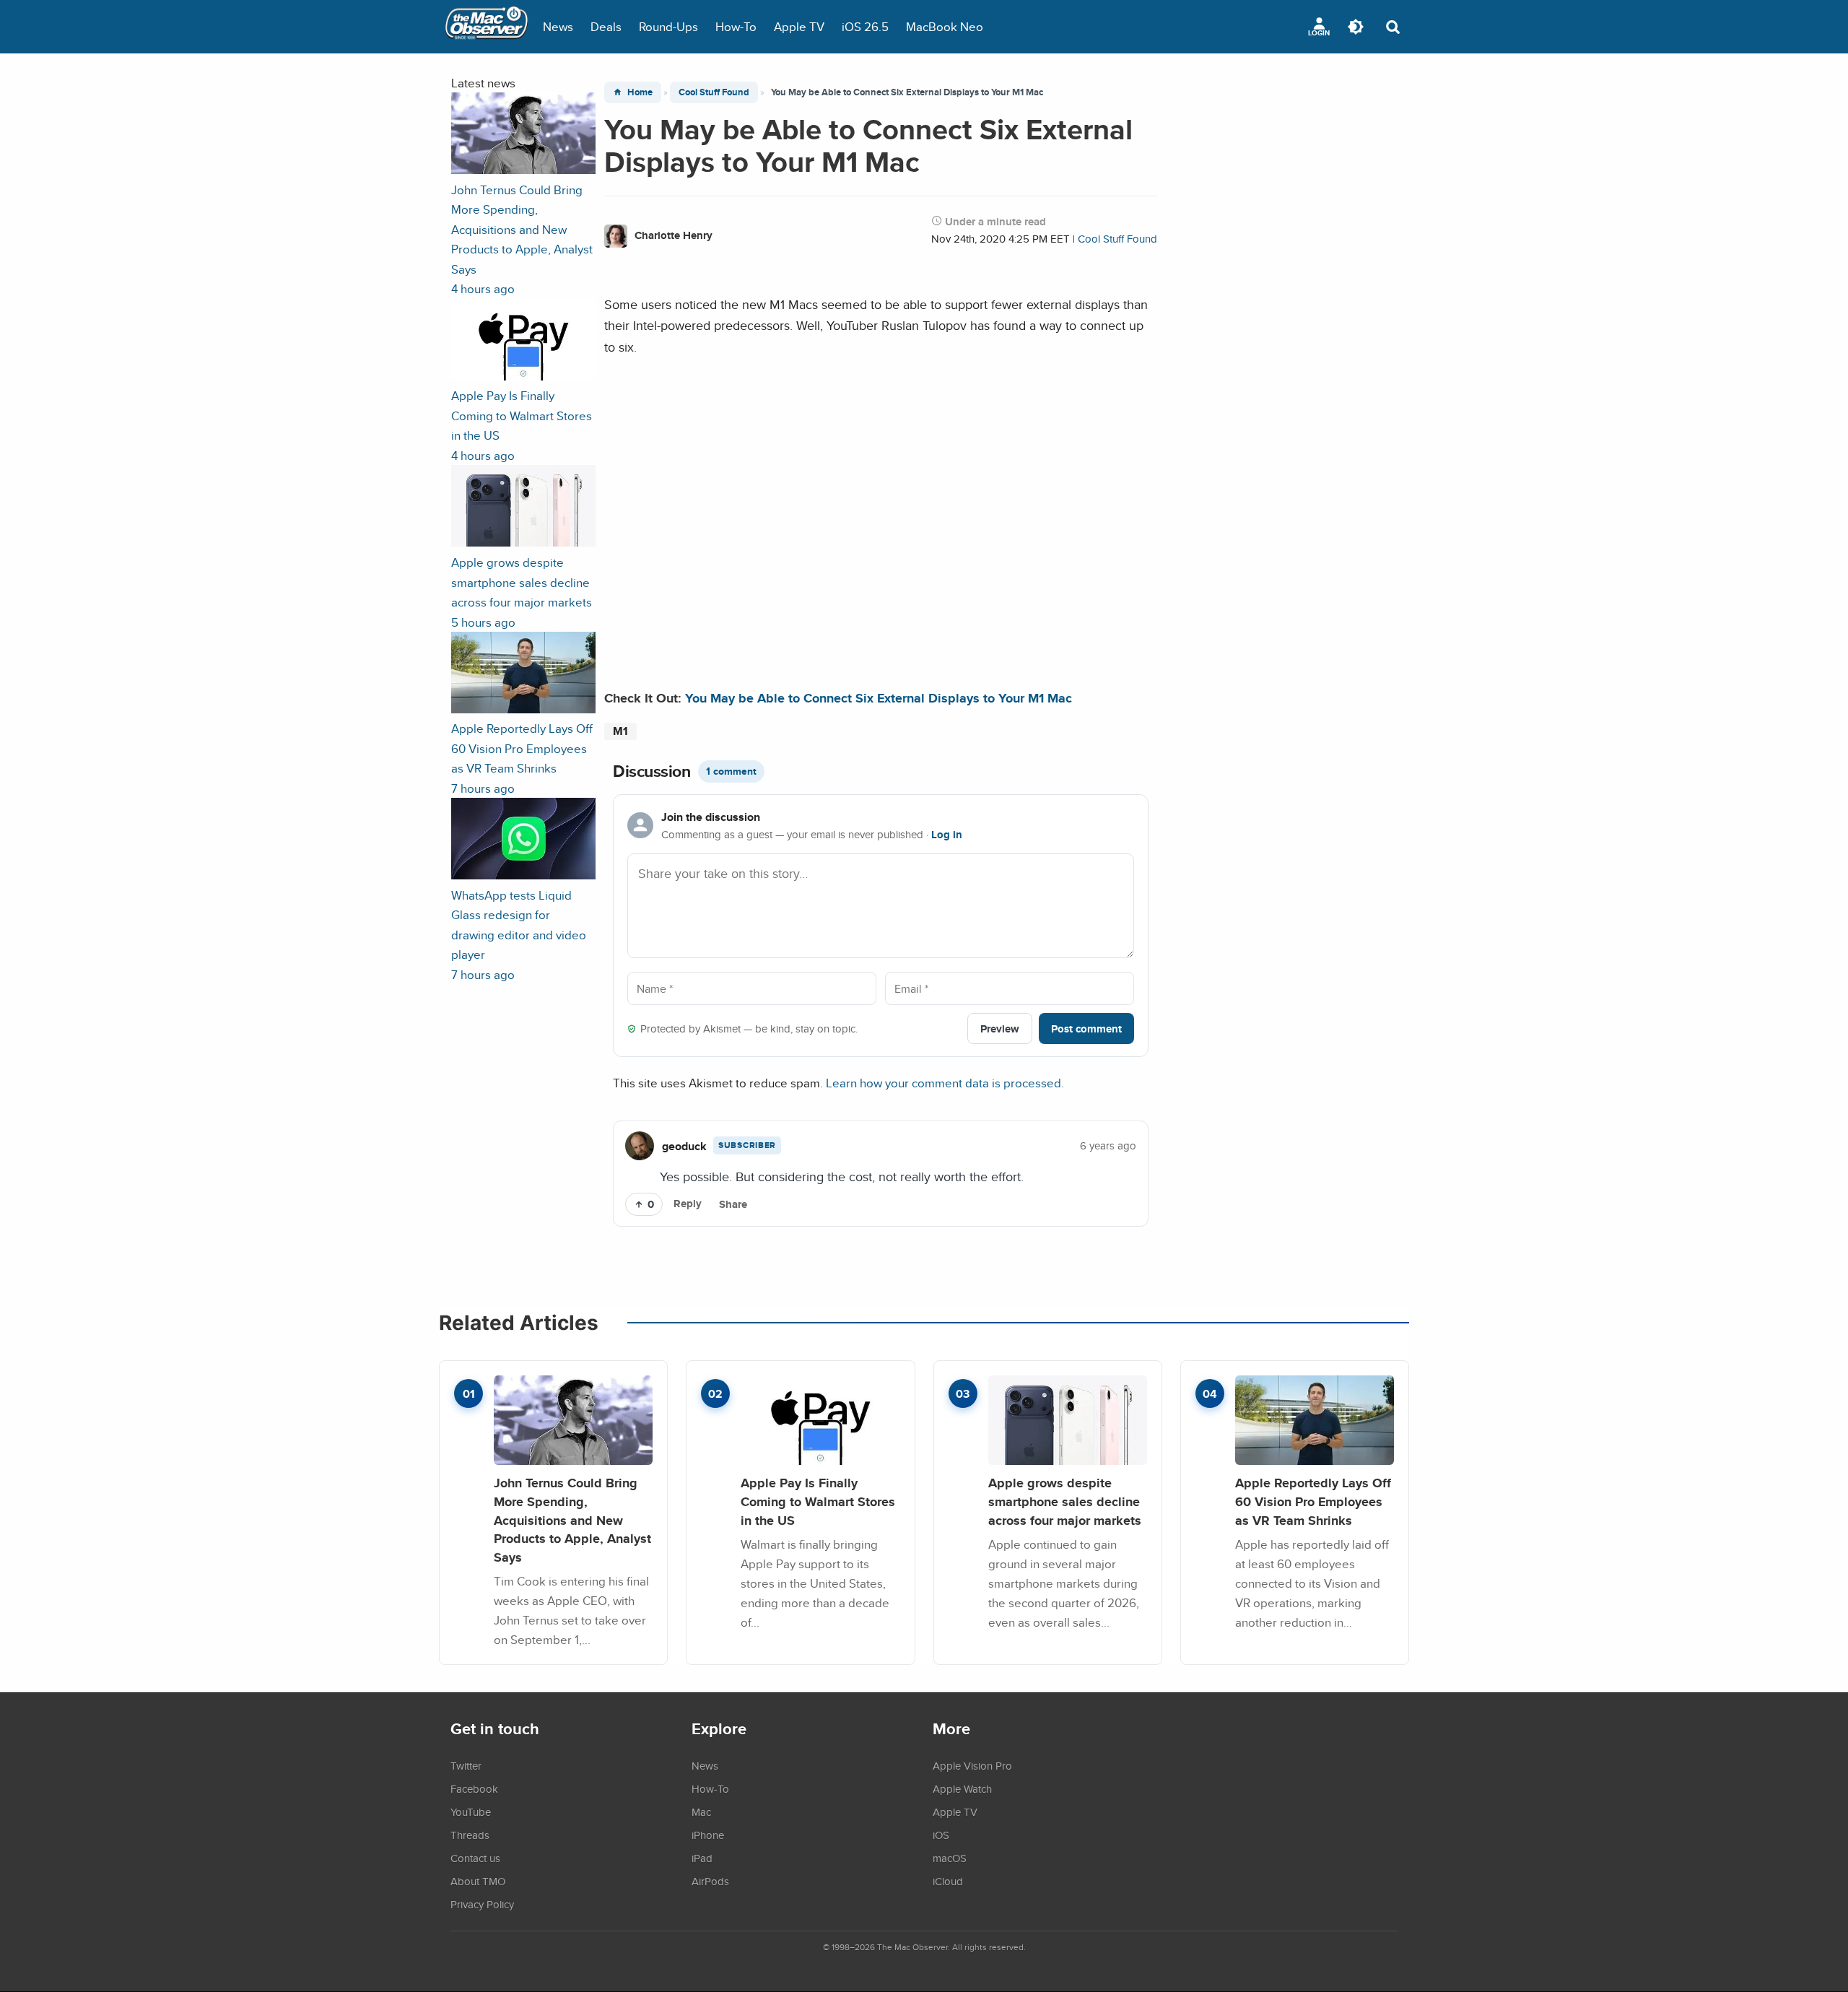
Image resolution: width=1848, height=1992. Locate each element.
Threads (470, 1835)
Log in (947, 835)
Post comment (1086, 1028)
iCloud (948, 1881)
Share (733, 1204)
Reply (688, 1204)
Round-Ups (668, 26)
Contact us (475, 1858)
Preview (1000, 1028)
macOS (950, 1858)
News (558, 26)
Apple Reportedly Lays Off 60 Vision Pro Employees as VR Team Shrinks (1313, 1501)
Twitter (466, 1765)
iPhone (708, 1835)
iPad (702, 1858)
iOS (941, 1835)
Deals (606, 26)
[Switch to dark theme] (1356, 27)
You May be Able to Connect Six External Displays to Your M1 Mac (879, 698)
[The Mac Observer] (487, 27)
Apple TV (799, 26)
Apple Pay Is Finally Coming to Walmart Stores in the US (818, 1501)
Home (640, 92)
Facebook (474, 1788)
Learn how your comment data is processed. (945, 1083)
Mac (701, 1811)
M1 (620, 731)
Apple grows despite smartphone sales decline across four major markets (1065, 1501)
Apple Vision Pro (972, 1765)
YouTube (471, 1811)
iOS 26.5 (865, 26)
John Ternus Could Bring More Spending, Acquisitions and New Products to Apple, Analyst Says (572, 1520)
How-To (736, 26)
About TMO (478, 1881)
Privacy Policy (482, 1904)
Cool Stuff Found (714, 92)
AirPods (710, 1881)
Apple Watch (962, 1788)
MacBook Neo (945, 26)
